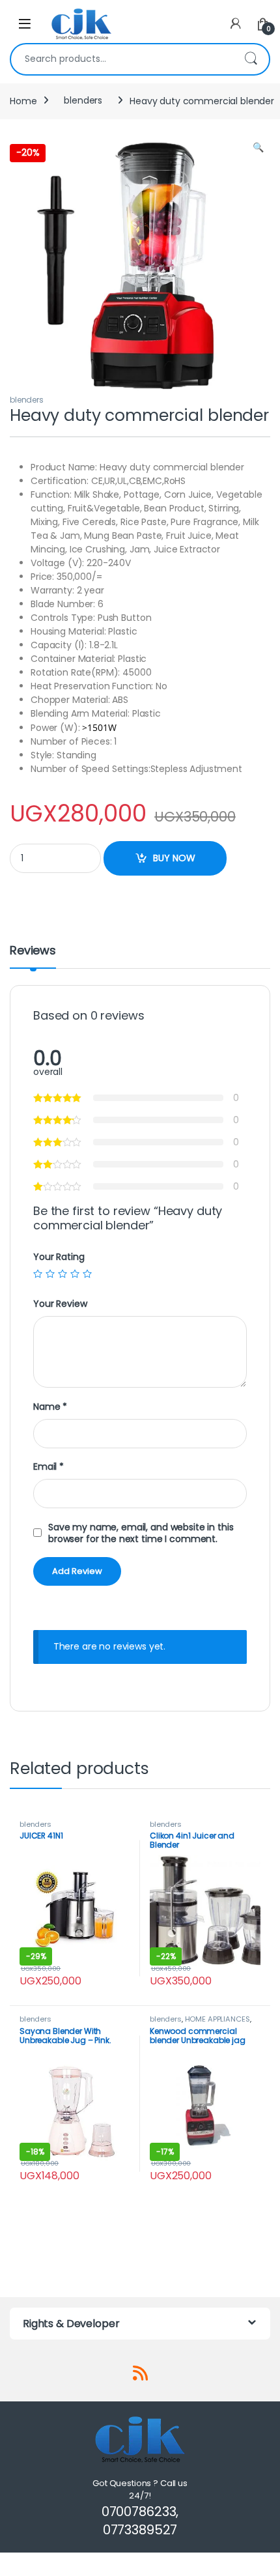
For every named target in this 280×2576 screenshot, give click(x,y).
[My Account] (236, 24)
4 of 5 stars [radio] (75, 1274)
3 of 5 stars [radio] (63, 1274)
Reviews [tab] (33, 952)
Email (49, 1467)
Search (251, 59)
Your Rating (59, 1257)
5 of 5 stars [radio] (87, 1274)
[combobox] (122, 59)
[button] (258, 148)
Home (23, 100)
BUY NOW (174, 858)
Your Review (60, 1304)
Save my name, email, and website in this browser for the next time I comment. (141, 1533)
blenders (83, 100)
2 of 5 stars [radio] (50, 1274)
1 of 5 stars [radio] (38, 1274)
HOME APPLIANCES (217, 2019)
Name (50, 1407)
